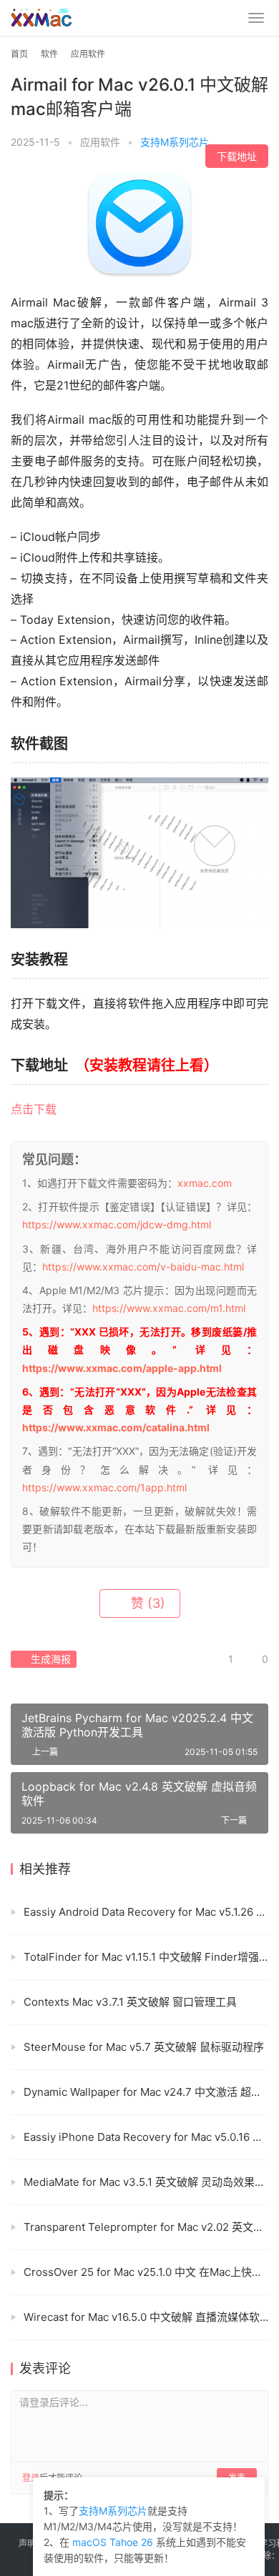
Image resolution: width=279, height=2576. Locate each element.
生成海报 (49, 1659)
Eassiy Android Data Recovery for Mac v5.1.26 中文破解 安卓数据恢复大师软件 (146, 1912)
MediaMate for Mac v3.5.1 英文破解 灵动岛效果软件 (146, 2182)
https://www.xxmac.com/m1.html (169, 1308)
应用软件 (100, 142)
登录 (31, 2478)
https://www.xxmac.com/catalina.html (116, 1427)
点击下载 (34, 1109)
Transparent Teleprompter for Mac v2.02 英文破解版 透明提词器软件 (146, 2227)
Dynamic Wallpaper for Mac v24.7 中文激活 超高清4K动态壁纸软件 (146, 2092)
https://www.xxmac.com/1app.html (104, 1487)
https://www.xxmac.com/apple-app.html (122, 1368)
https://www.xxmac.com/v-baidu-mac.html (143, 1267)
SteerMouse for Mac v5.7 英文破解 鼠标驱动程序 (144, 2047)
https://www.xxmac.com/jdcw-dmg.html (117, 1224)
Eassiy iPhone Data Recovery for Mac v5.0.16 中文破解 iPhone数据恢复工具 (146, 2137)
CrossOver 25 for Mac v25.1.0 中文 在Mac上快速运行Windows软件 (146, 2272)
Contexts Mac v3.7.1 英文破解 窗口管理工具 (130, 2002)
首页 (19, 54)
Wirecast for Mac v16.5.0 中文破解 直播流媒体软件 (146, 2317)
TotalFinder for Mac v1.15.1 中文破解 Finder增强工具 (146, 1957)
